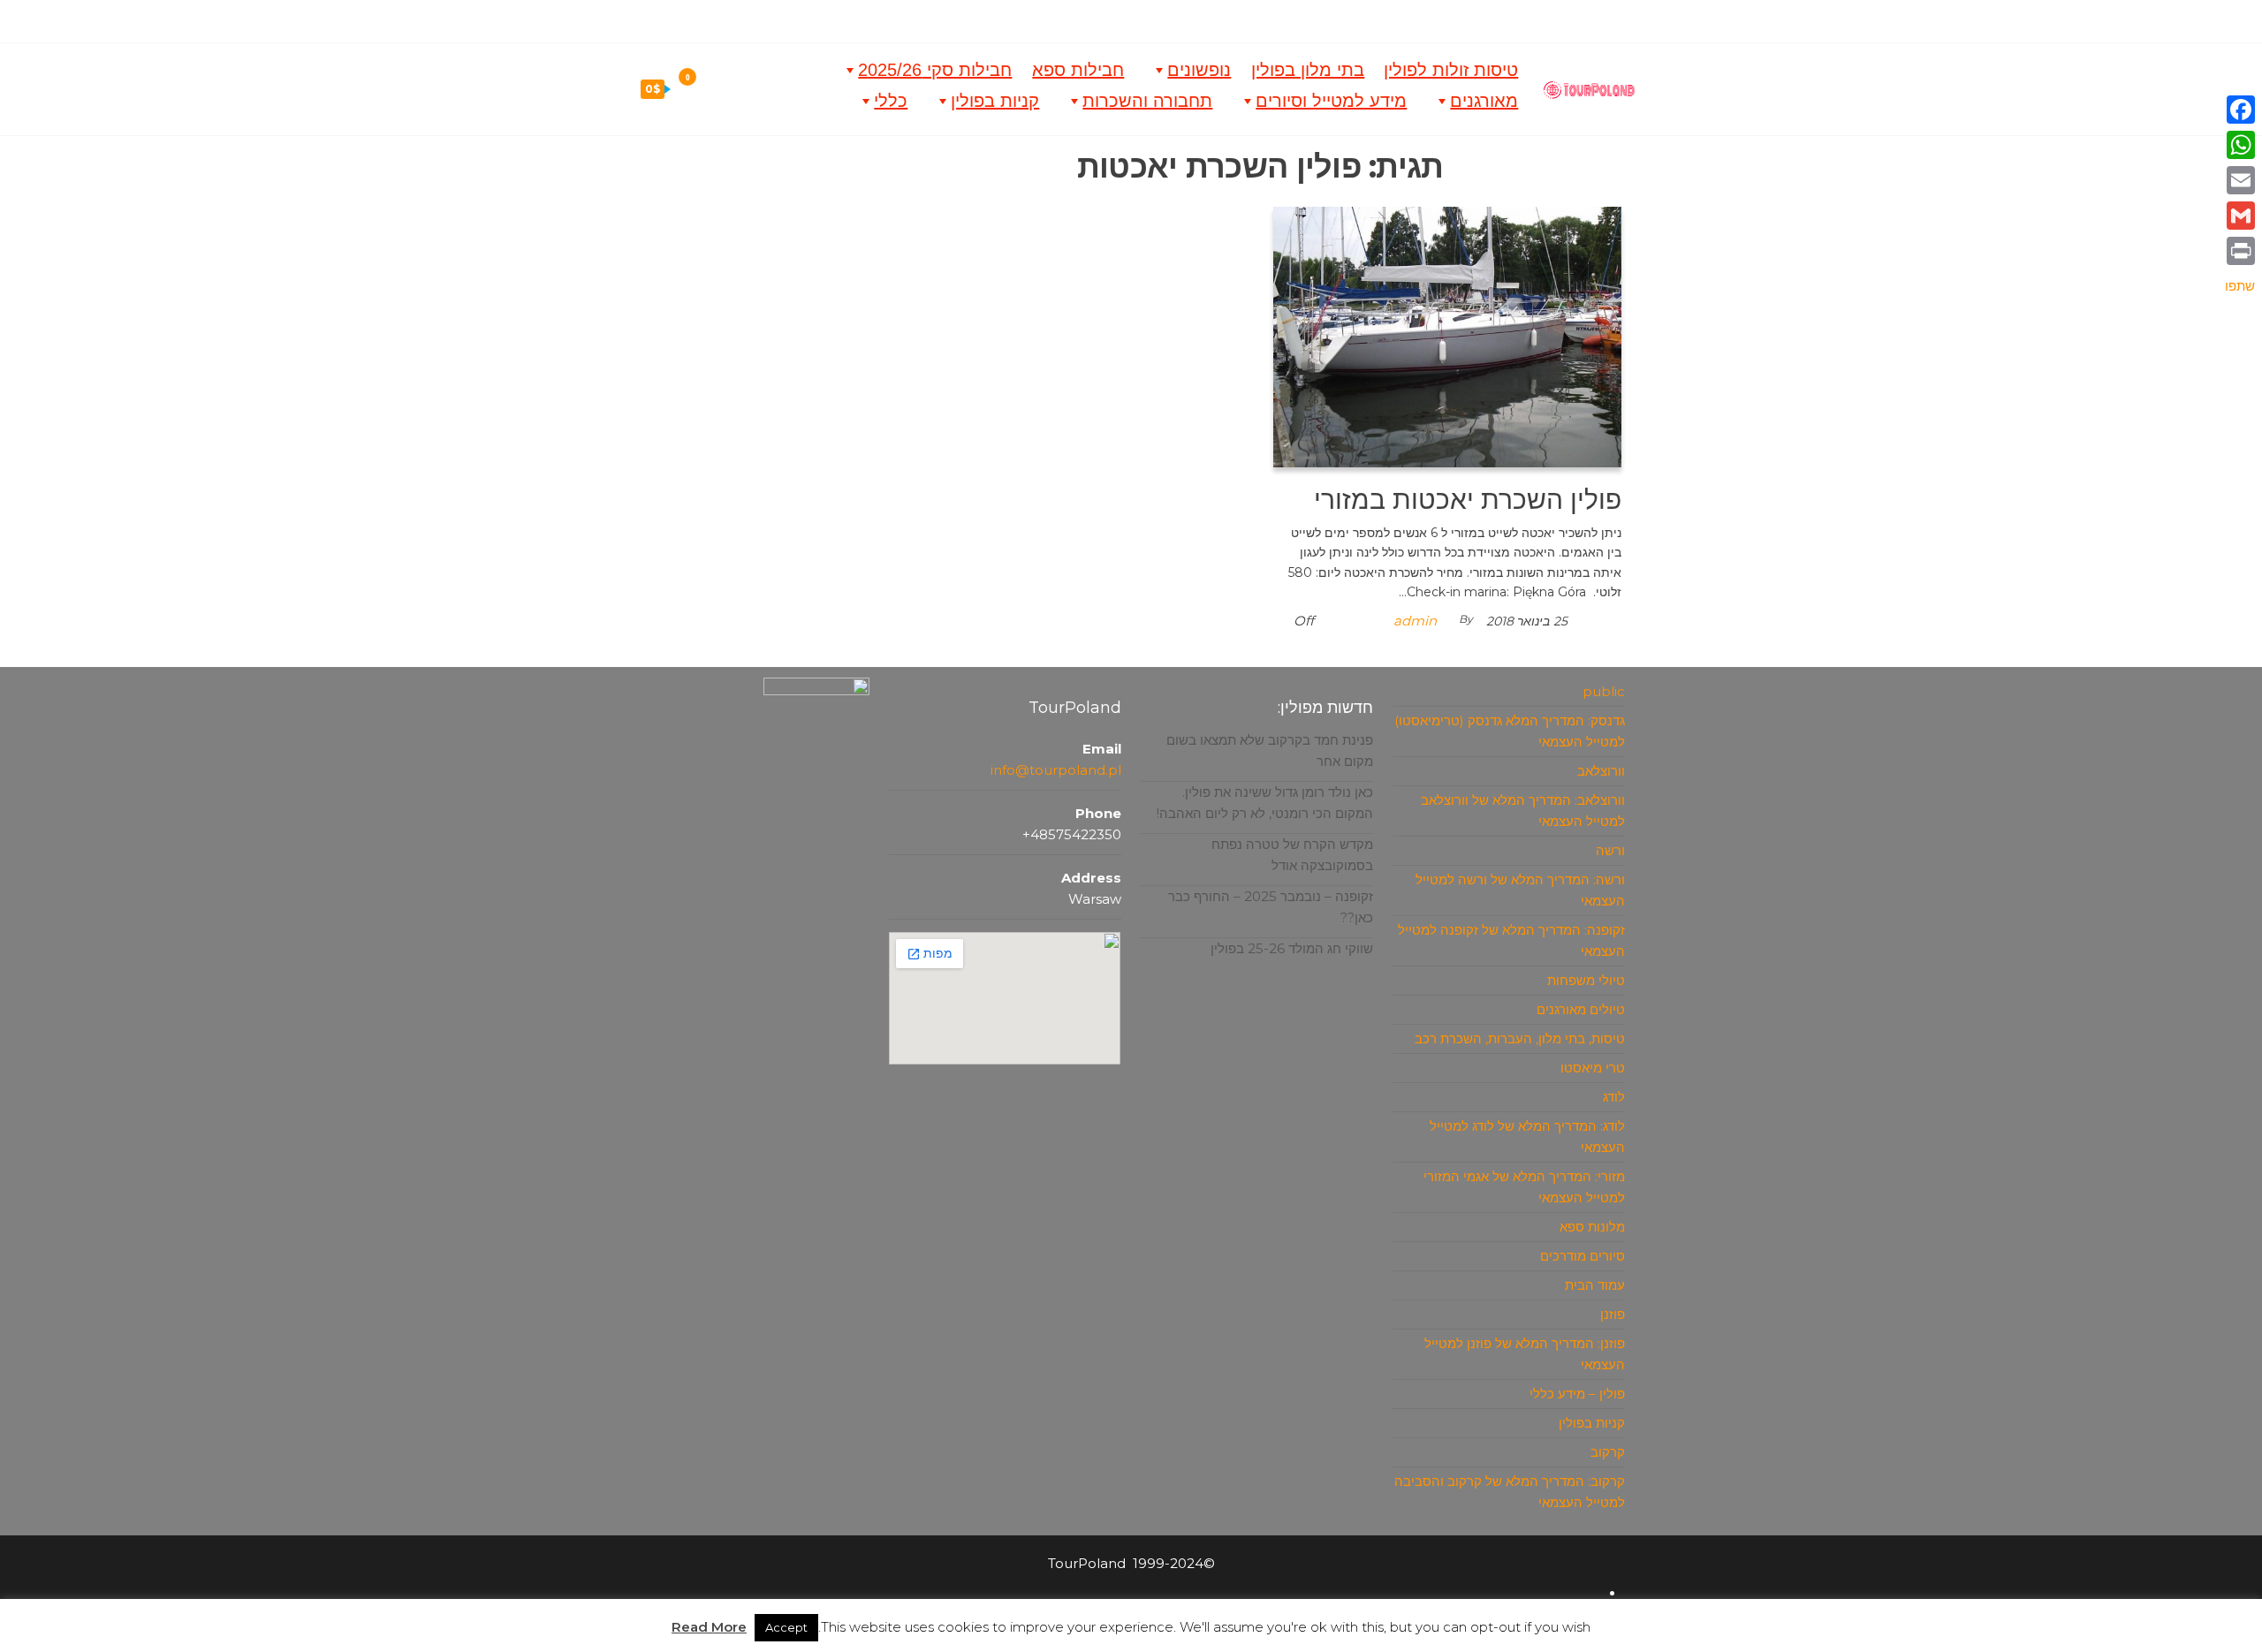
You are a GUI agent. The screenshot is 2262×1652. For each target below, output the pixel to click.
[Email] (2240, 180)
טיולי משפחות (1586, 980)
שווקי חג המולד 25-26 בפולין (1292, 948)
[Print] (2240, 251)
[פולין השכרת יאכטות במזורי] (1447, 335)
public (1604, 691)
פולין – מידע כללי (1577, 1394)
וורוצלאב (1601, 771)
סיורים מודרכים (1583, 1256)
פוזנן (1613, 1314)
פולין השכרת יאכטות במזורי (1468, 500)
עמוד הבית (1595, 1285)
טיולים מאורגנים (1581, 1009)
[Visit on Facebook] (1147, 18)
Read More (709, 1627)
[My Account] (737, 88)
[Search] (699, 88)
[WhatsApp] (2240, 145)
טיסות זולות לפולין (1451, 70)
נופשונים (1199, 70)
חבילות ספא (1078, 70)
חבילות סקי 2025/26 (935, 70)
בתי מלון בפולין (1308, 70)
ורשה (1610, 850)
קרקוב (1608, 1452)
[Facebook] (2240, 110)
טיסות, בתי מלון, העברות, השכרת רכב (1520, 1038)
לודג (1614, 1097)
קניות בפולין (995, 101)
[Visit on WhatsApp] (1123, 18)
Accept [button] (786, 1627)
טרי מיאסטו (1593, 1068)
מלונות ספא (1592, 1227)
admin (1415, 621)
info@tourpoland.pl (1056, 770)
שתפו (2240, 286)
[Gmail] (2240, 216)
